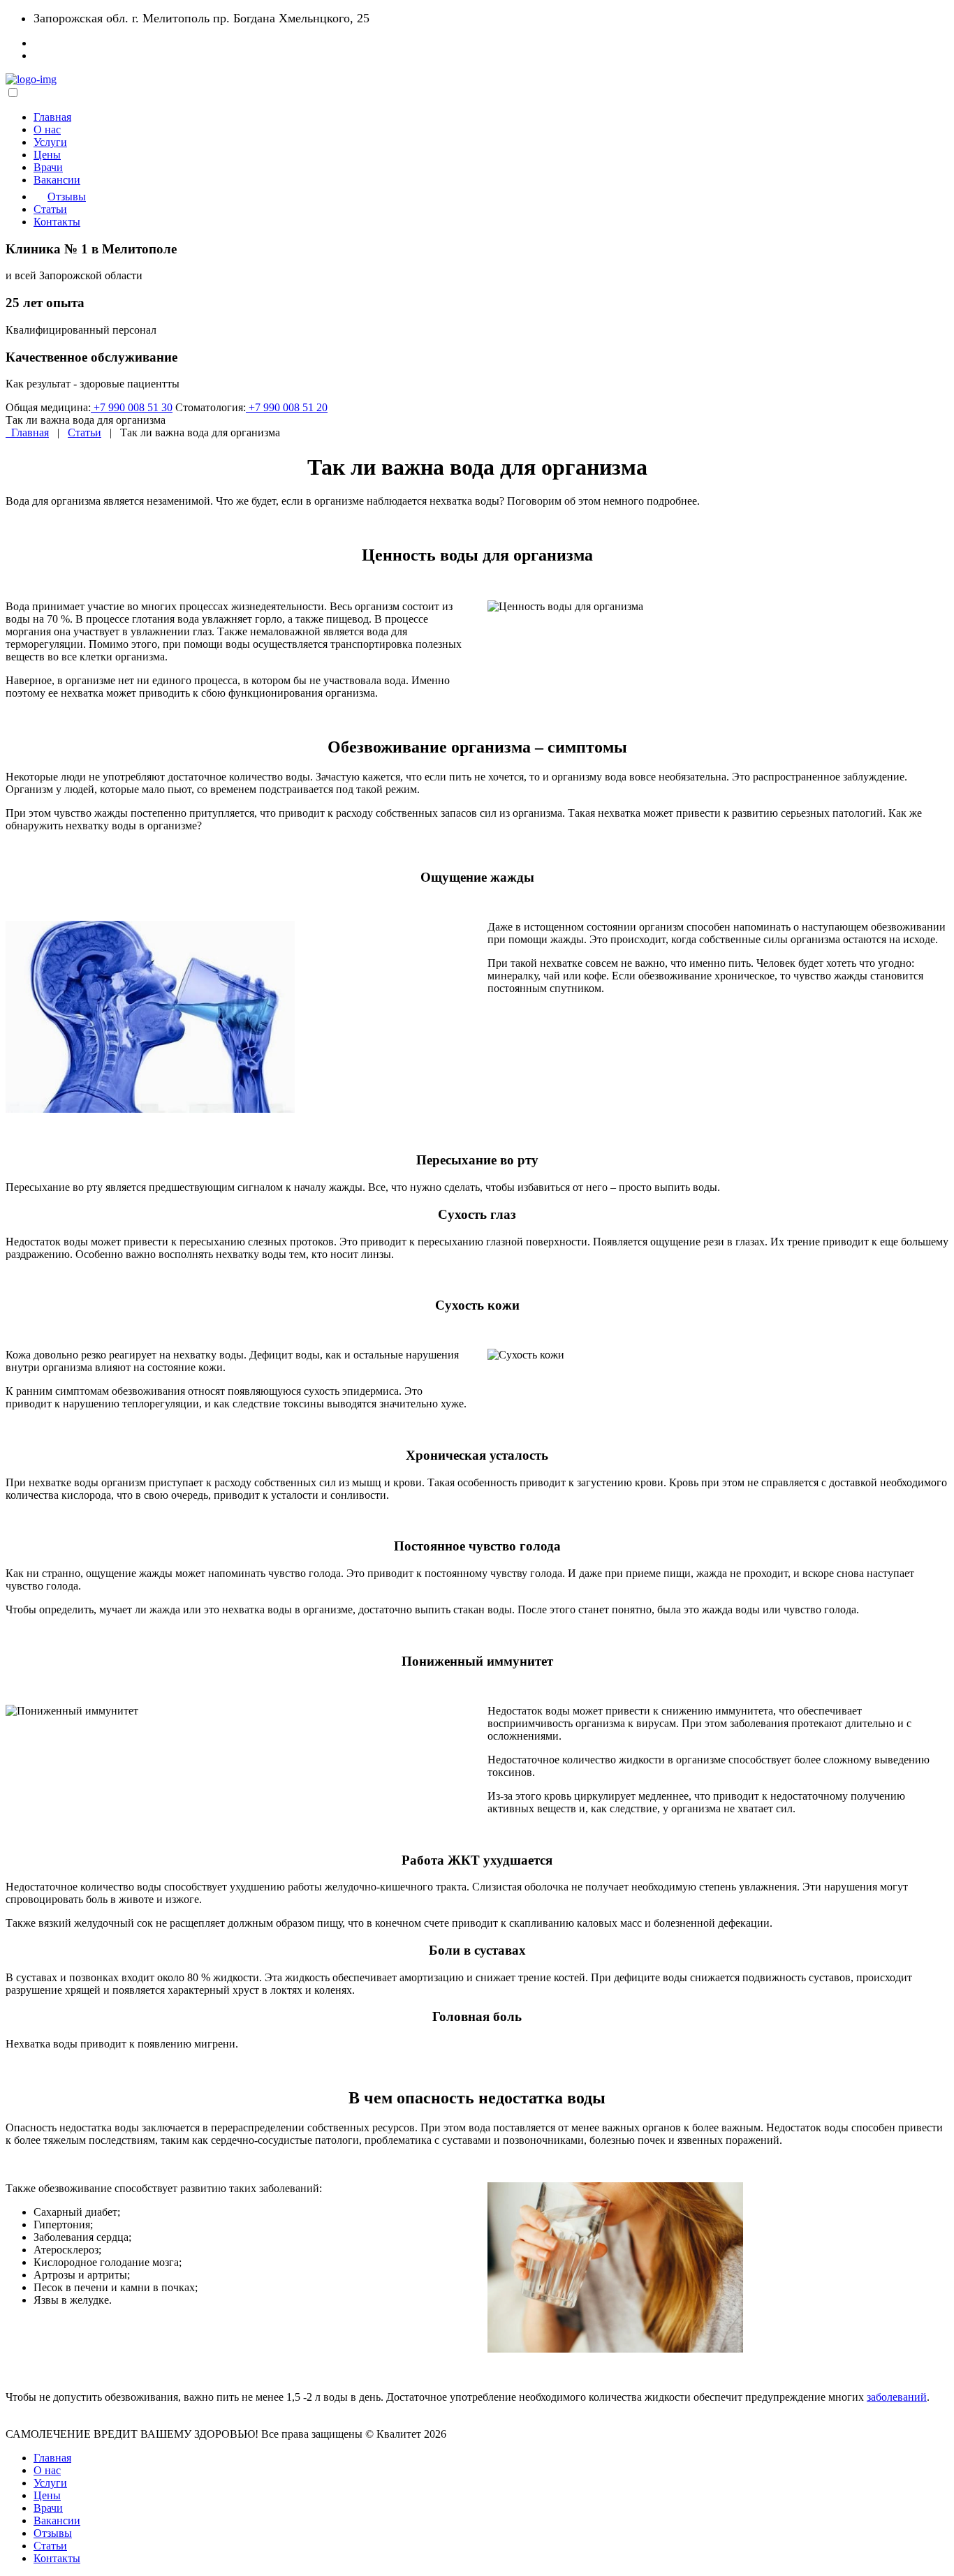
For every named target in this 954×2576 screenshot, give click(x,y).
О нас (47, 129)
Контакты (57, 222)
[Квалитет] (31, 79)
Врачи (48, 167)
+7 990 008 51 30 (132, 407)
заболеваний (897, 2397)
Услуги (50, 142)
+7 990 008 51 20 (287, 407)
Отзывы (67, 197)
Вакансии (57, 180)
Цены (47, 155)
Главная (52, 117)
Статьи (50, 209)
